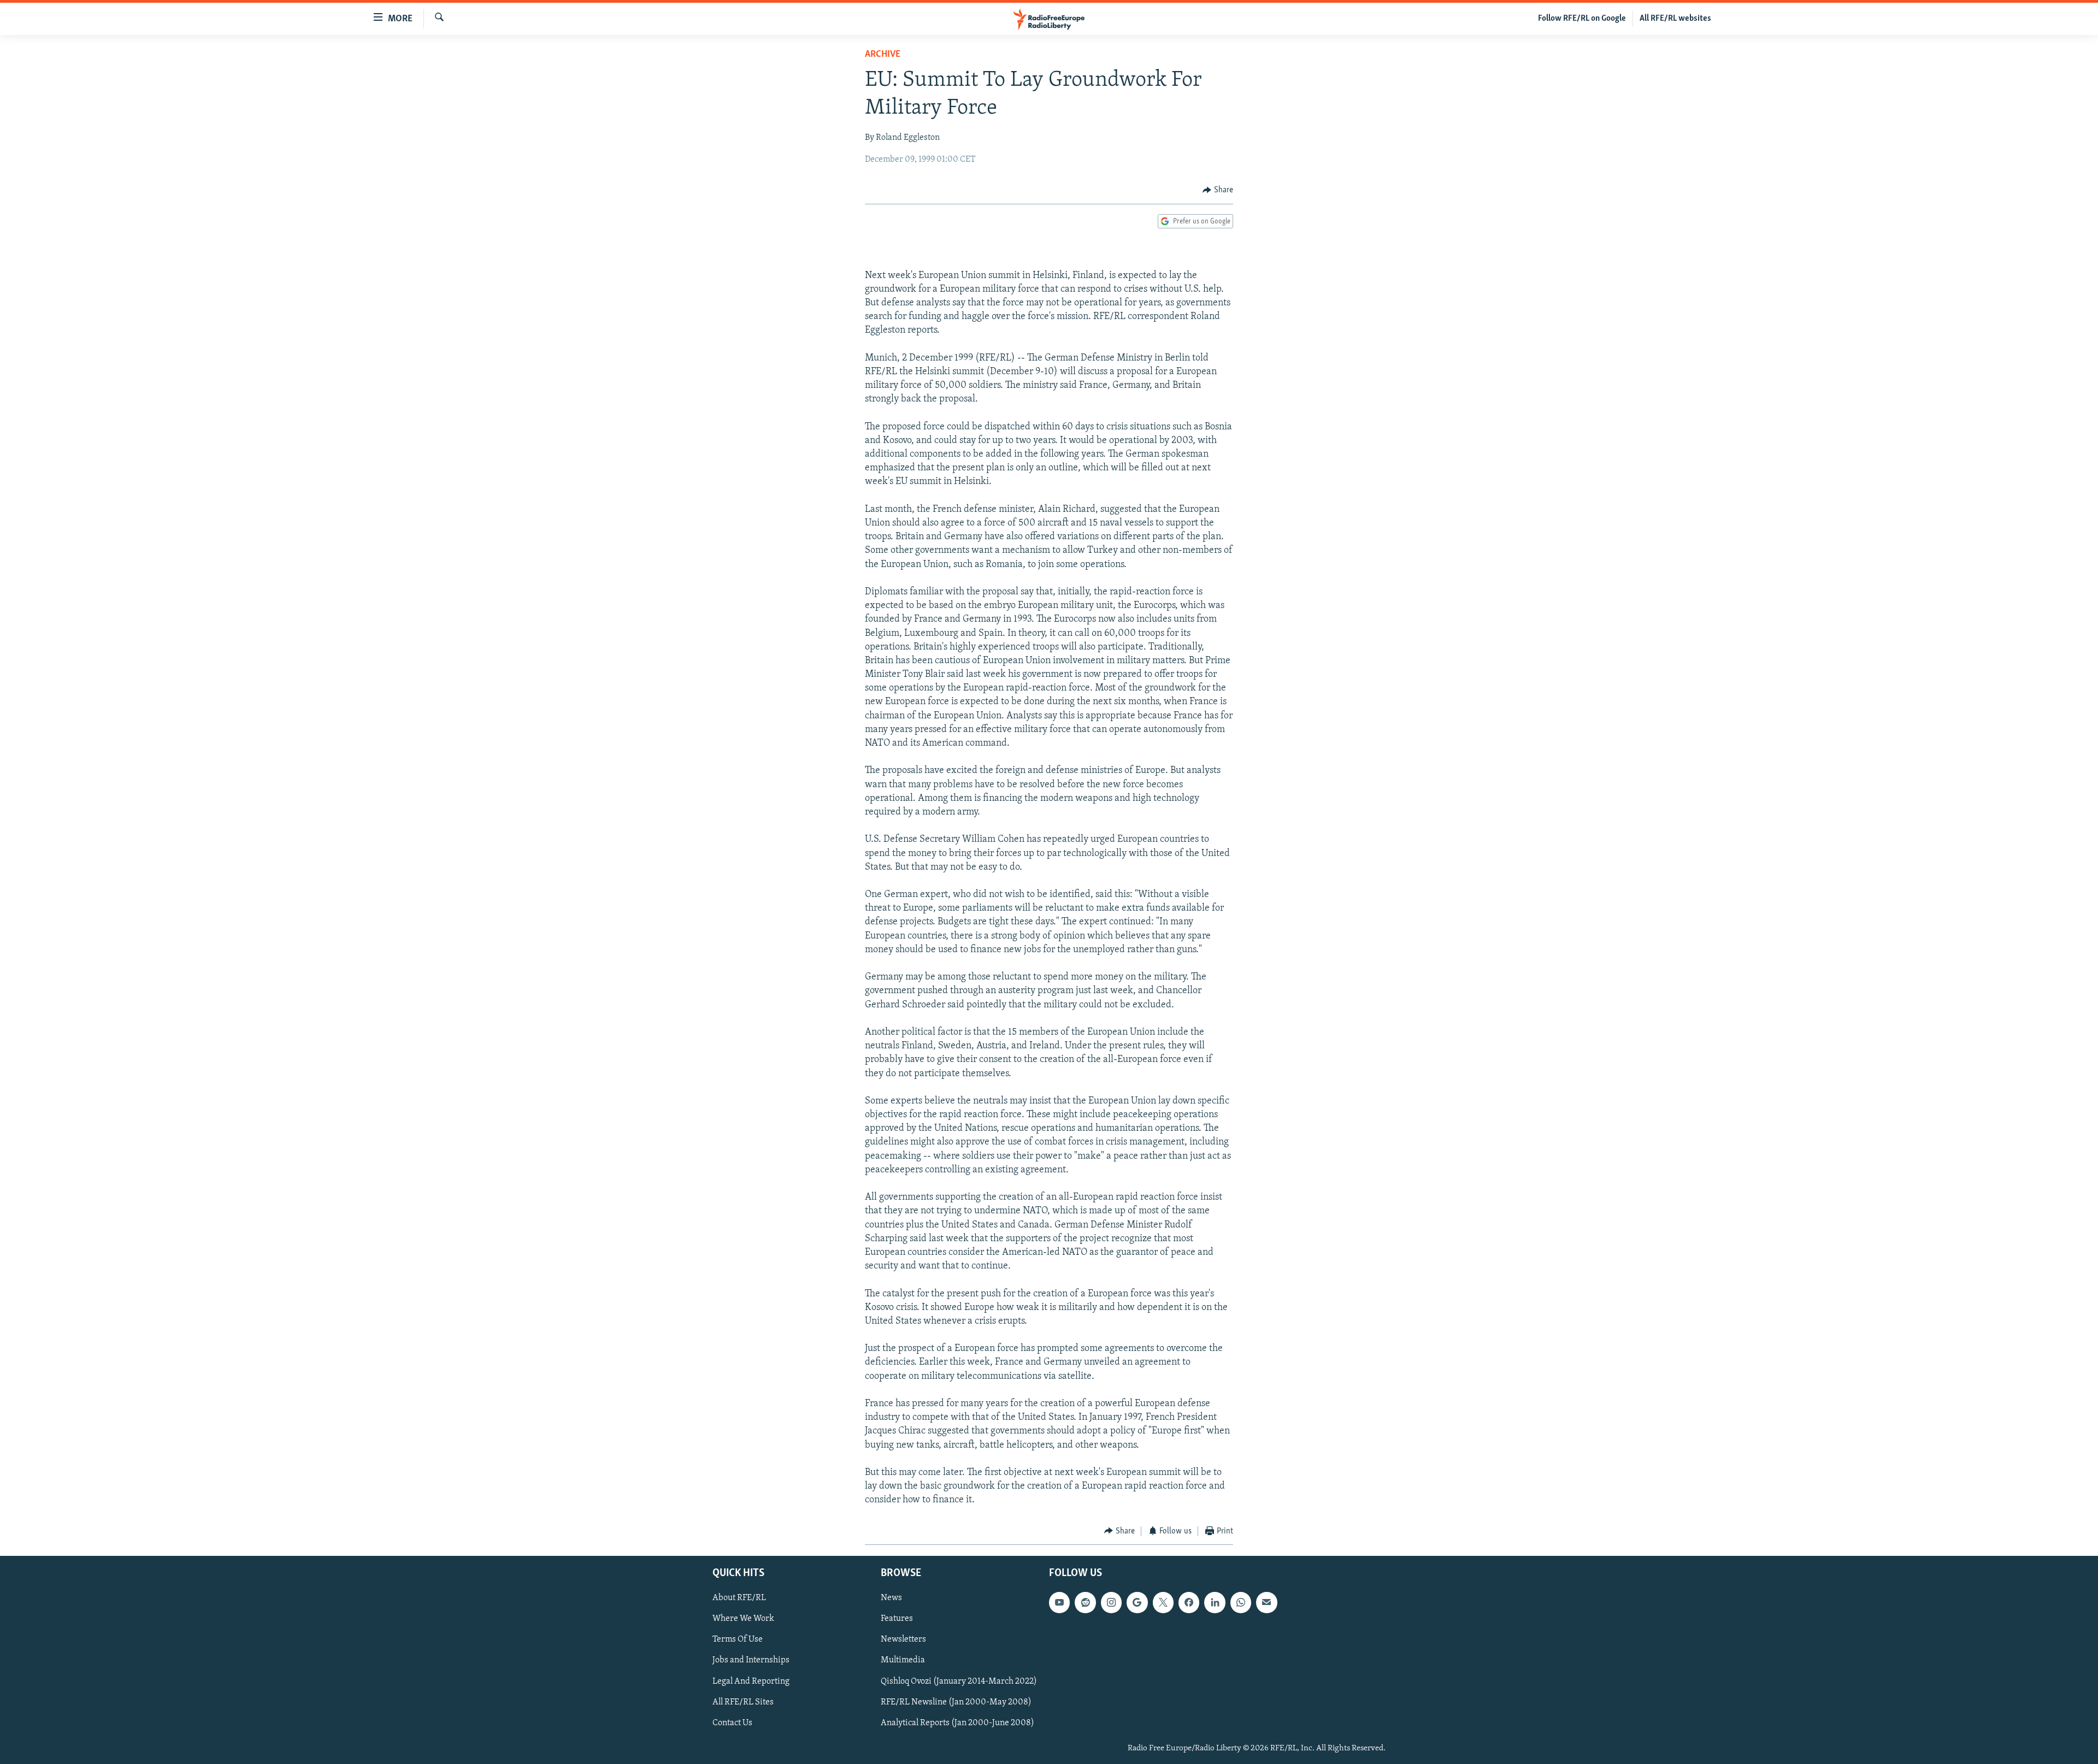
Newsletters (903, 1639)
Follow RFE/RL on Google (1582, 19)
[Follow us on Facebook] (1189, 1602)
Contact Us (732, 1723)
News (891, 1598)
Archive (883, 55)
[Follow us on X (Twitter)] (1163, 1602)
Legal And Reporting (751, 1682)
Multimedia (903, 1661)
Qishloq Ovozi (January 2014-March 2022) (959, 1682)
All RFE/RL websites (1675, 19)
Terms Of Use (738, 1639)
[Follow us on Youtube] (1059, 1602)
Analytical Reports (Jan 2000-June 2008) (957, 1723)
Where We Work (743, 1619)
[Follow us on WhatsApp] (1241, 1602)
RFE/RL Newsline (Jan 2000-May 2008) (956, 1702)
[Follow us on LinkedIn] (1215, 1602)
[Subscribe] (1266, 1602)
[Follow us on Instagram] (1111, 1602)
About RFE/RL (739, 1598)
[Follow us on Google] (1137, 1602)
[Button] (1218, 190)
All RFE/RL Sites (743, 1702)
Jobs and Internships (751, 1661)
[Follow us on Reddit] (1085, 1602)
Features (897, 1619)
